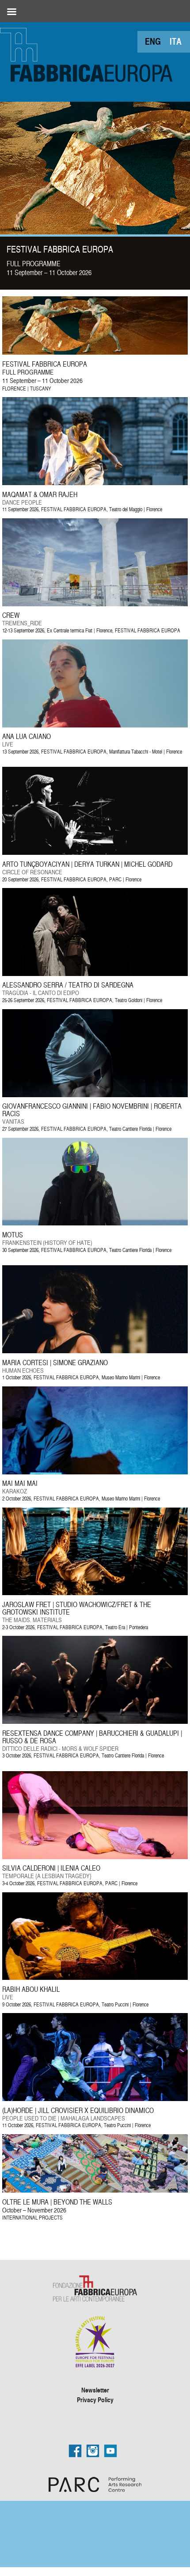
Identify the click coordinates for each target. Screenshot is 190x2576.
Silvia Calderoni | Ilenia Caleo (51, 1868)
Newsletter (95, 2390)
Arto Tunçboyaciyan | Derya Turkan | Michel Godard (87, 864)
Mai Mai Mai (20, 1483)
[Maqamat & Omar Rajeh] (95, 483)
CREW (11, 615)
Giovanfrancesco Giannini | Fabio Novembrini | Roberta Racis (92, 1110)
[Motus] (95, 1223)
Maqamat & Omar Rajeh (40, 494)
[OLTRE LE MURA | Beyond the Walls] (95, 2190)
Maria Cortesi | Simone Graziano (55, 1363)
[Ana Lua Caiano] (95, 725)
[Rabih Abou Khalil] (95, 1977)
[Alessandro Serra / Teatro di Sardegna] (95, 974)
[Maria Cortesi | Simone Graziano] (95, 1351)
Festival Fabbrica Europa (60, 249)
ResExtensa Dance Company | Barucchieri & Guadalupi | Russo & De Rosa (92, 1737)
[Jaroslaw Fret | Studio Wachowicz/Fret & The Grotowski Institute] (95, 1593)
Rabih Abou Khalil (31, 1989)
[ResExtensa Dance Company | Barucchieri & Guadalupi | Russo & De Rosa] (95, 1721)
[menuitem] (153, 41)
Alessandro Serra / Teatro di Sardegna (68, 985)
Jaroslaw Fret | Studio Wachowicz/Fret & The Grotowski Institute (77, 1608)
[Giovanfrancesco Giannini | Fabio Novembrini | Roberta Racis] (95, 1095)
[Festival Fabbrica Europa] (95, 352)
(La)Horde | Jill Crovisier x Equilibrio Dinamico (78, 2110)
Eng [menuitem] (153, 41)
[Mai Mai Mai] (95, 1472)
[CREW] (95, 604)
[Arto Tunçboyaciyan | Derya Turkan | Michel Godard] (95, 852)
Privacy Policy (95, 2400)
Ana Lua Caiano (27, 736)
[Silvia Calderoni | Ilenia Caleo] (95, 1857)
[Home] (88, 53)
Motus (13, 1235)
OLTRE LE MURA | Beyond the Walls (57, 2202)
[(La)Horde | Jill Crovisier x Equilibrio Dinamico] (95, 2099)
